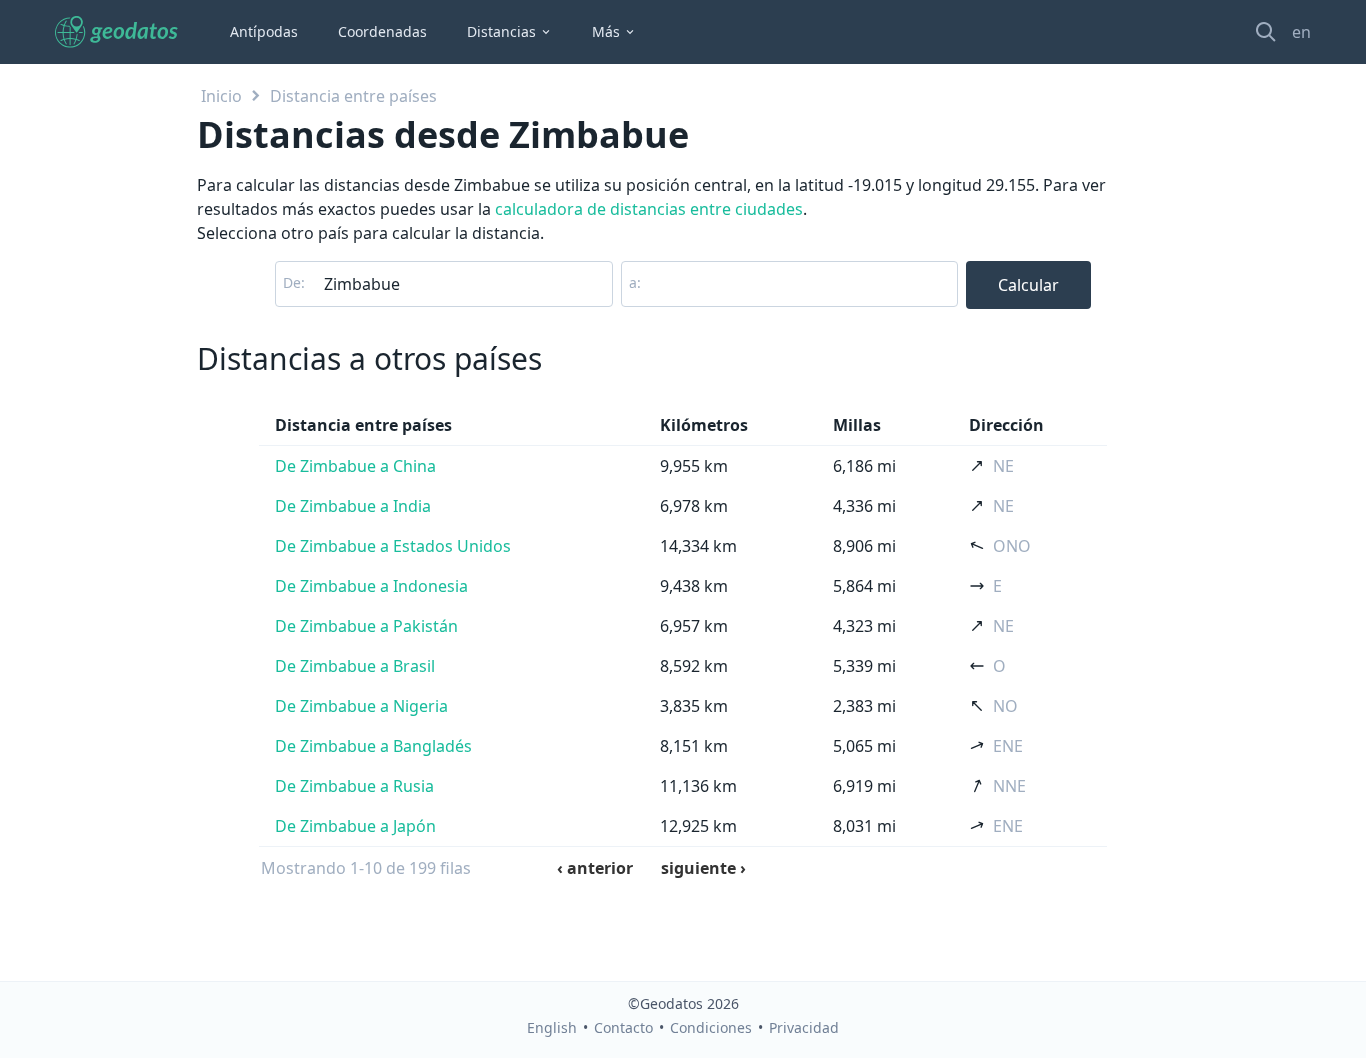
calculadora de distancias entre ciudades (649, 209)
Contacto (623, 1027)
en (1301, 32)
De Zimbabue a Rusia (354, 786)
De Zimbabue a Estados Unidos (393, 546)
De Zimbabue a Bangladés (373, 746)
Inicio (221, 96)
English (552, 1027)
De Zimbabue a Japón (355, 826)
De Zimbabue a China (355, 466)
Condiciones (711, 1027)
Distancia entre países (353, 96)
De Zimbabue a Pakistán (366, 626)
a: (635, 282)
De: (294, 282)
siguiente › (703, 868)
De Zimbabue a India (353, 506)
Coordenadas (382, 31)
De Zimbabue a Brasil (355, 666)
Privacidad (804, 1027)
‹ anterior (595, 868)
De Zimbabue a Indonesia (371, 586)
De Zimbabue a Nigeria (361, 706)
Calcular (1028, 285)
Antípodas (264, 31)
